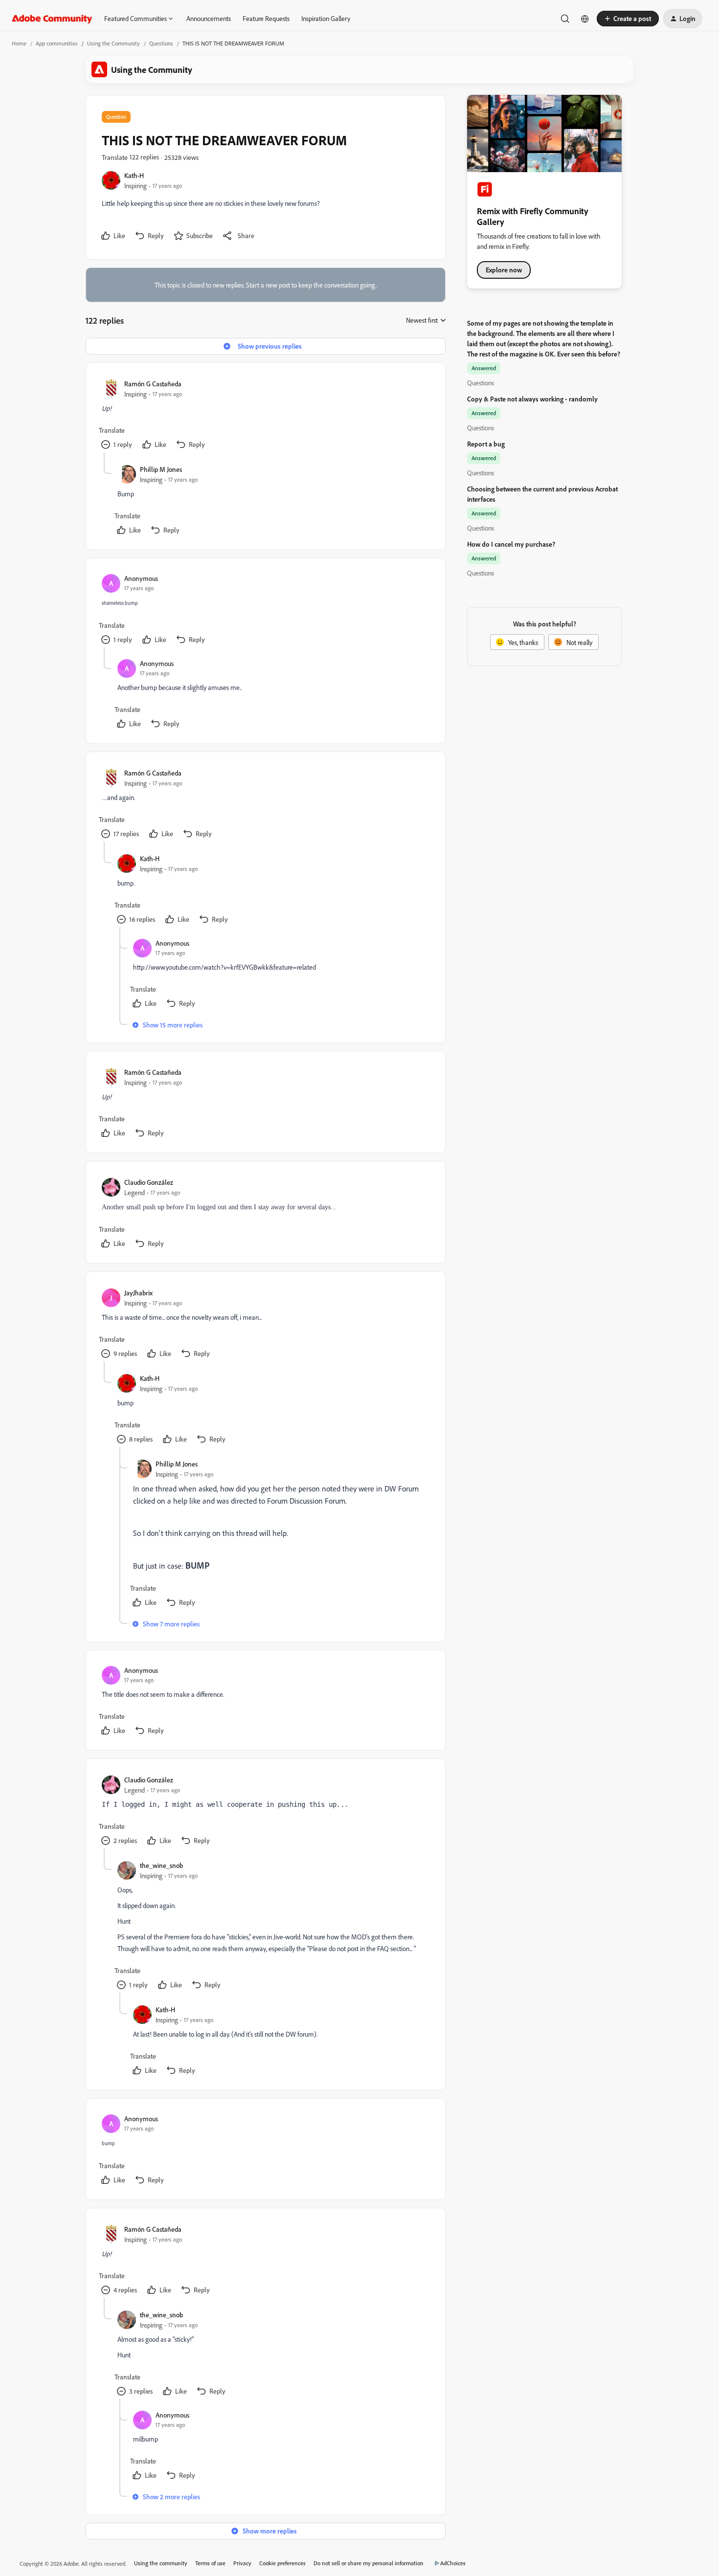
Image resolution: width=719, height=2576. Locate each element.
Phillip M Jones (161, 469)
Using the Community (113, 43)
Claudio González (149, 1182)
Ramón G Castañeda (153, 384)
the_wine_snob (161, 1865)
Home (19, 43)
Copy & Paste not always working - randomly (532, 399)
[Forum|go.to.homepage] (52, 19)
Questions (161, 43)
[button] (628, 19)
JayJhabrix (138, 1293)
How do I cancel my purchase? (511, 544)
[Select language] (585, 19)
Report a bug (486, 444)
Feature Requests (266, 18)
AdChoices (453, 2563)
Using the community (161, 2563)
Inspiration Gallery (326, 18)
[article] (265, 415)
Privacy (242, 2563)
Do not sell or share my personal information (369, 2563)
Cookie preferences (282, 2563)
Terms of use (210, 2563)
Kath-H (134, 175)
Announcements (209, 18)
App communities (57, 43)
